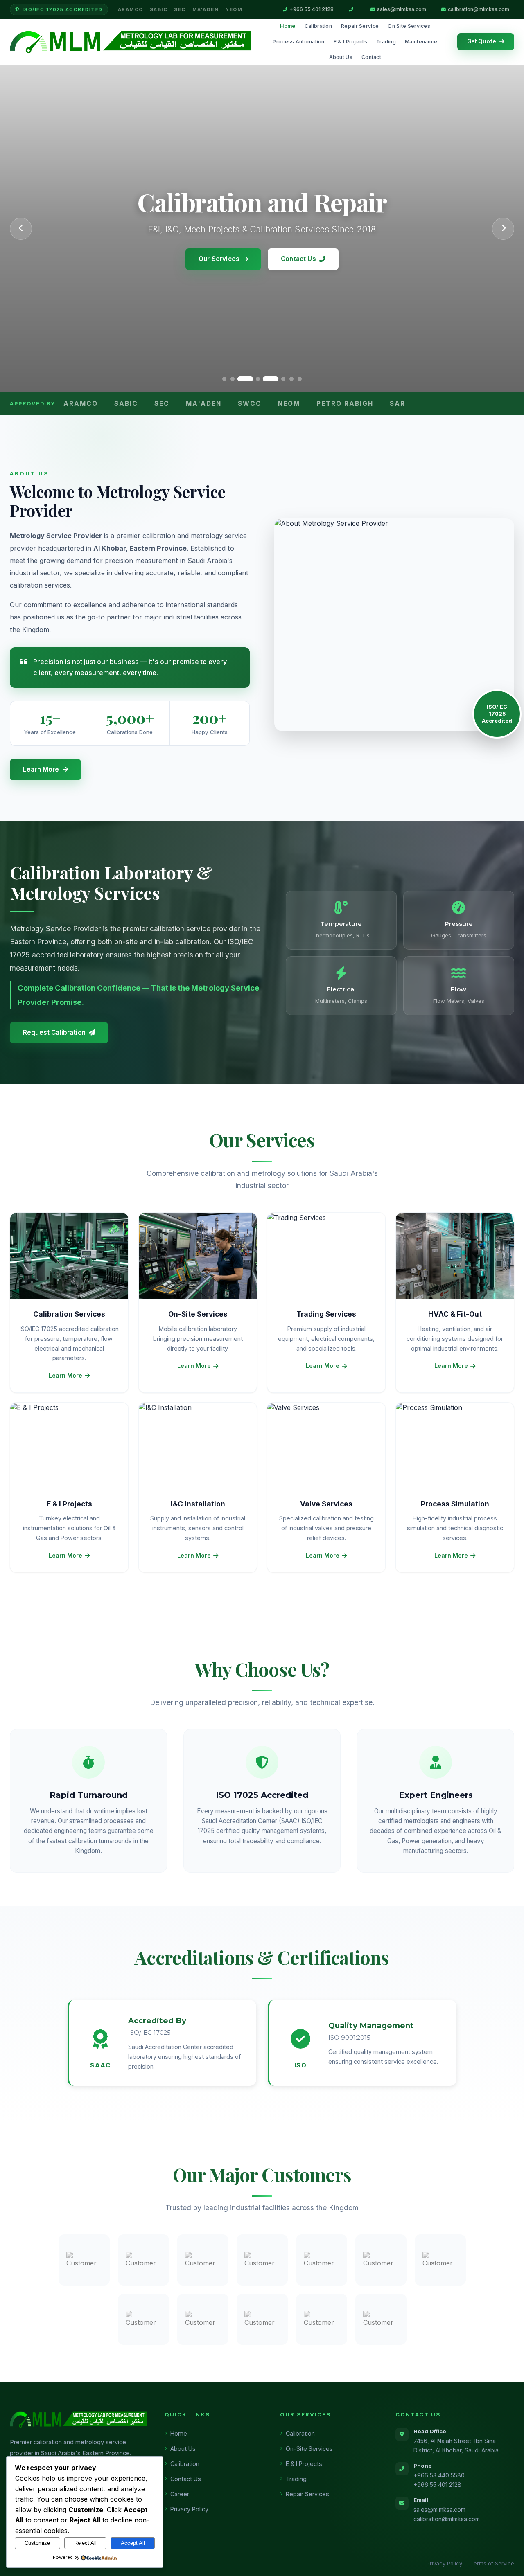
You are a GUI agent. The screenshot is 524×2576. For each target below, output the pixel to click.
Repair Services (307, 2494)
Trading (386, 42)
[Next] (503, 229)
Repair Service (360, 26)
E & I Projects (350, 42)
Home (288, 26)
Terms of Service (492, 2563)
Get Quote (482, 41)
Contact (371, 57)
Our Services (219, 259)
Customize (37, 2543)
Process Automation (298, 42)
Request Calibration (54, 1032)
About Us (341, 57)
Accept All (133, 2543)
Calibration (318, 26)
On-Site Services (309, 2449)
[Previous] (21, 229)
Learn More (41, 769)
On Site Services (409, 26)
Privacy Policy (189, 2509)
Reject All (85, 2543)
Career (180, 2494)
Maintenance (421, 42)
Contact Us (298, 259)
